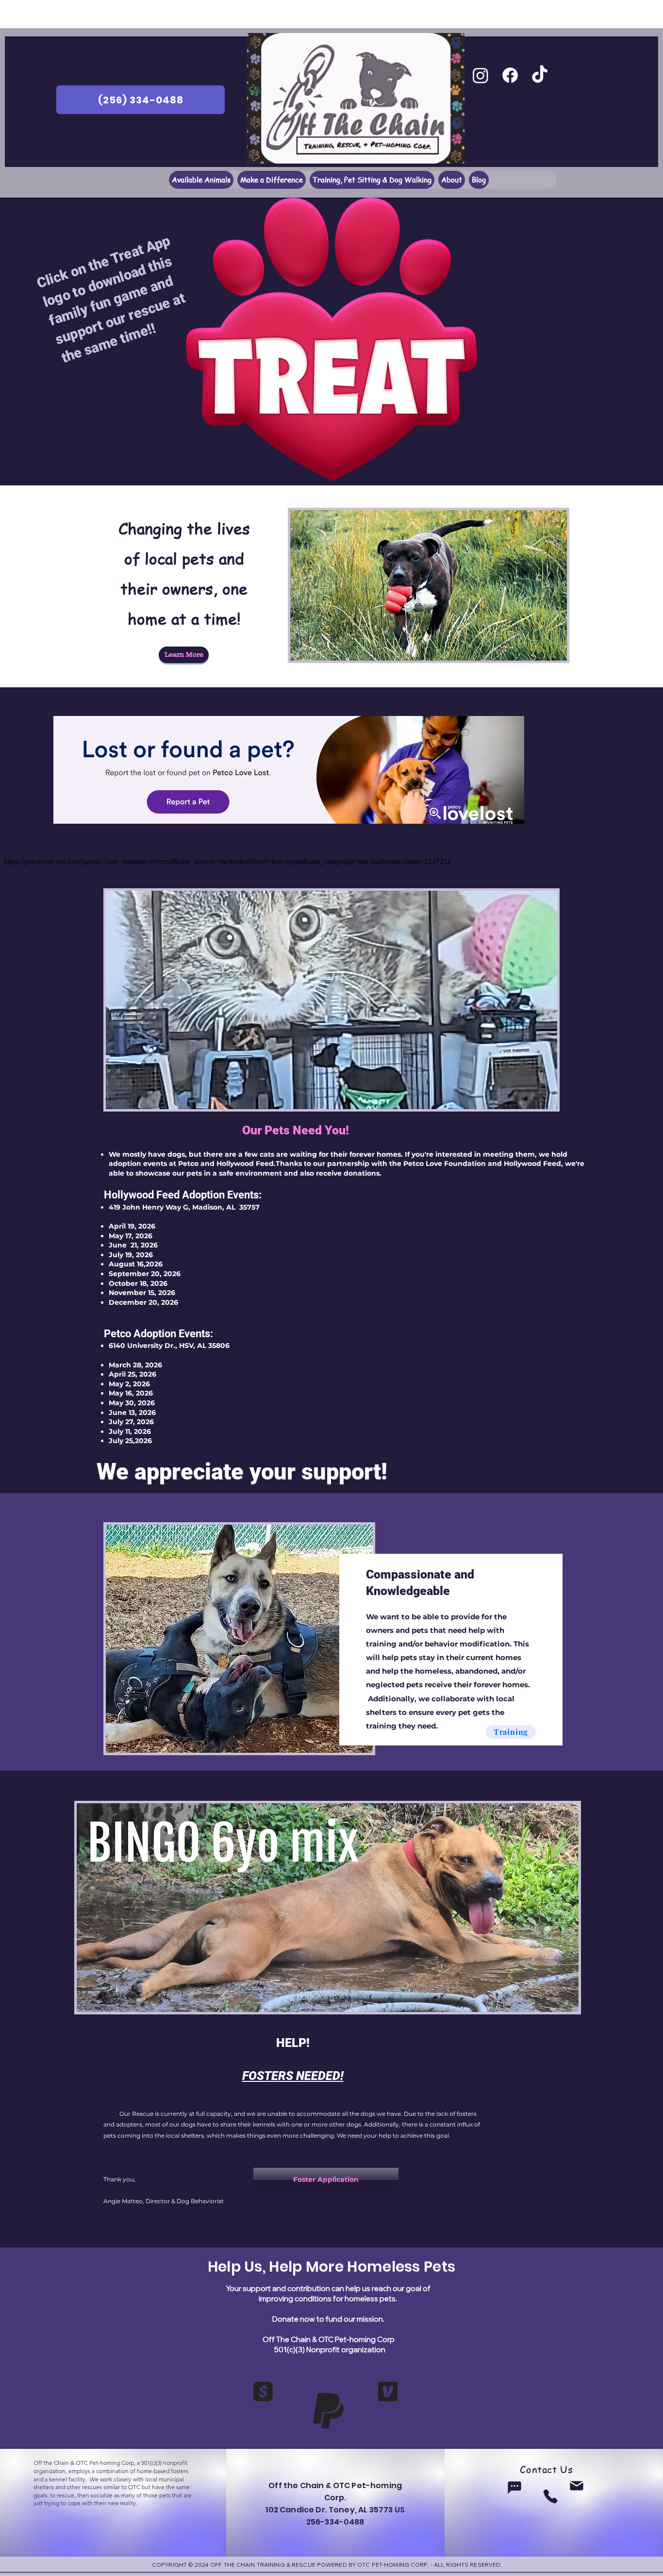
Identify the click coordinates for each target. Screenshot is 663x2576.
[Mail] (577, 2486)
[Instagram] (481, 75)
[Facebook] (510, 75)
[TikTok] (540, 75)
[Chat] (514, 2487)
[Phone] (550, 2496)
